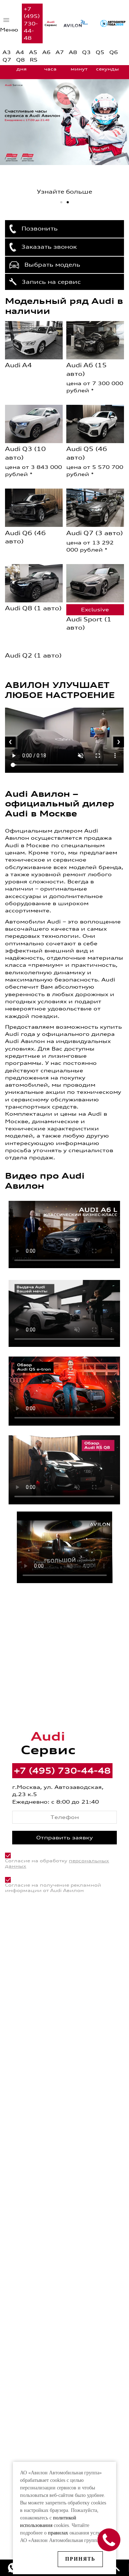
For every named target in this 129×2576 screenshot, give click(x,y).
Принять (80, 2559)
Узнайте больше (64, 192)
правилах (58, 2533)
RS (34, 60)
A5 (33, 52)
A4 (20, 52)
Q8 (20, 60)
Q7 (7, 60)
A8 (73, 52)
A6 (46, 52)
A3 (7, 52)
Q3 (86, 52)
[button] (61, 202)
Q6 (114, 52)
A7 (60, 52)
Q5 (100, 52)
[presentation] (10, 742)
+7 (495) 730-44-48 (32, 23)
